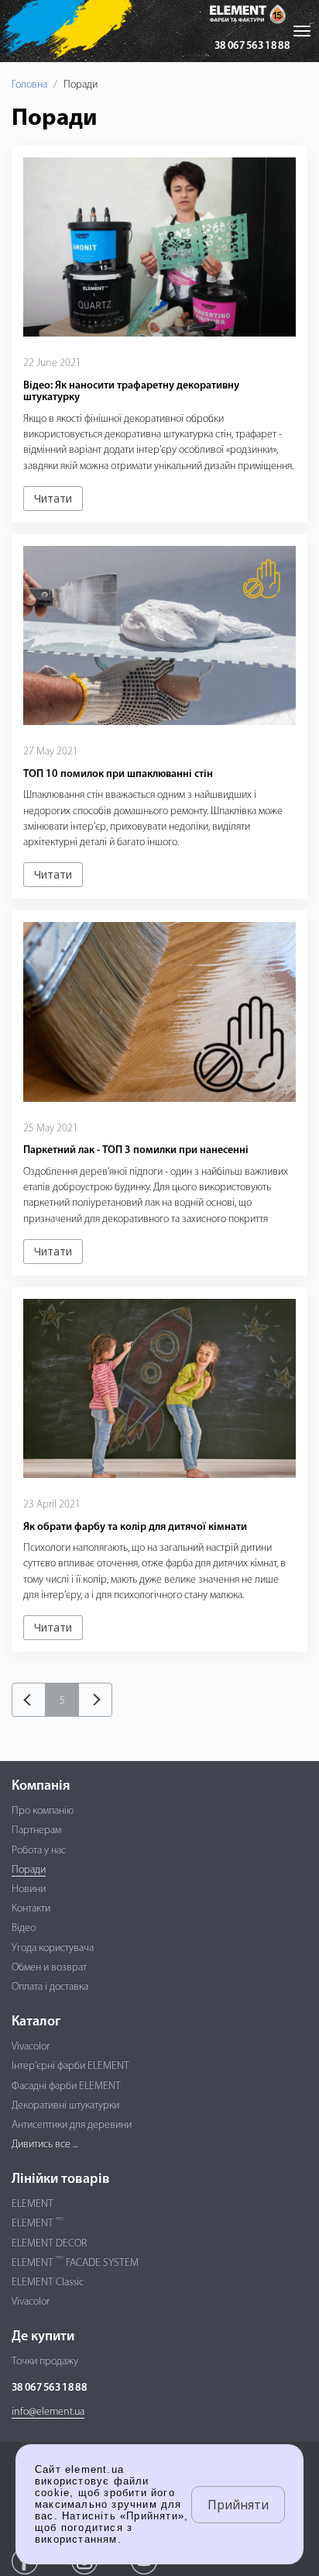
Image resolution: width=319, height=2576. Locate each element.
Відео (24, 1928)
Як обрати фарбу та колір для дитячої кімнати (135, 1527)
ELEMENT (33, 2204)
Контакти (31, 1909)
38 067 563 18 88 (252, 46)
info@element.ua (48, 2412)
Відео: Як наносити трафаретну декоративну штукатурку (131, 392)
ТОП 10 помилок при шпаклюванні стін (118, 774)
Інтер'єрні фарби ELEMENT (70, 2066)
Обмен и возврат (49, 1968)
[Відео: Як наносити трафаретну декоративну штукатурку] (159, 247)
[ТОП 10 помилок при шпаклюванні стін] (159, 636)
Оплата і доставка (50, 1987)
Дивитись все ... (45, 2144)
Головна (29, 85)
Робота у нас (39, 1851)
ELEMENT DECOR (49, 2244)
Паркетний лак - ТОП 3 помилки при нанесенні (136, 1150)
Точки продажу (45, 2362)
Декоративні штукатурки (65, 2106)
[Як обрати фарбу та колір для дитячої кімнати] (159, 1389)
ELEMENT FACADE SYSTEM (75, 2263)
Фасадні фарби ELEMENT (66, 2086)
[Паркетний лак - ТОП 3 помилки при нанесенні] (159, 1012)
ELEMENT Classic (48, 2282)
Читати (53, 498)
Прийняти (238, 2505)
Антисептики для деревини (72, 2125)
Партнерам (36, 1830)
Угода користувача (53, 1948)
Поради (29, 1870)
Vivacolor (31, 2047)
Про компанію (43, 1811)
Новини (29, 1889)
